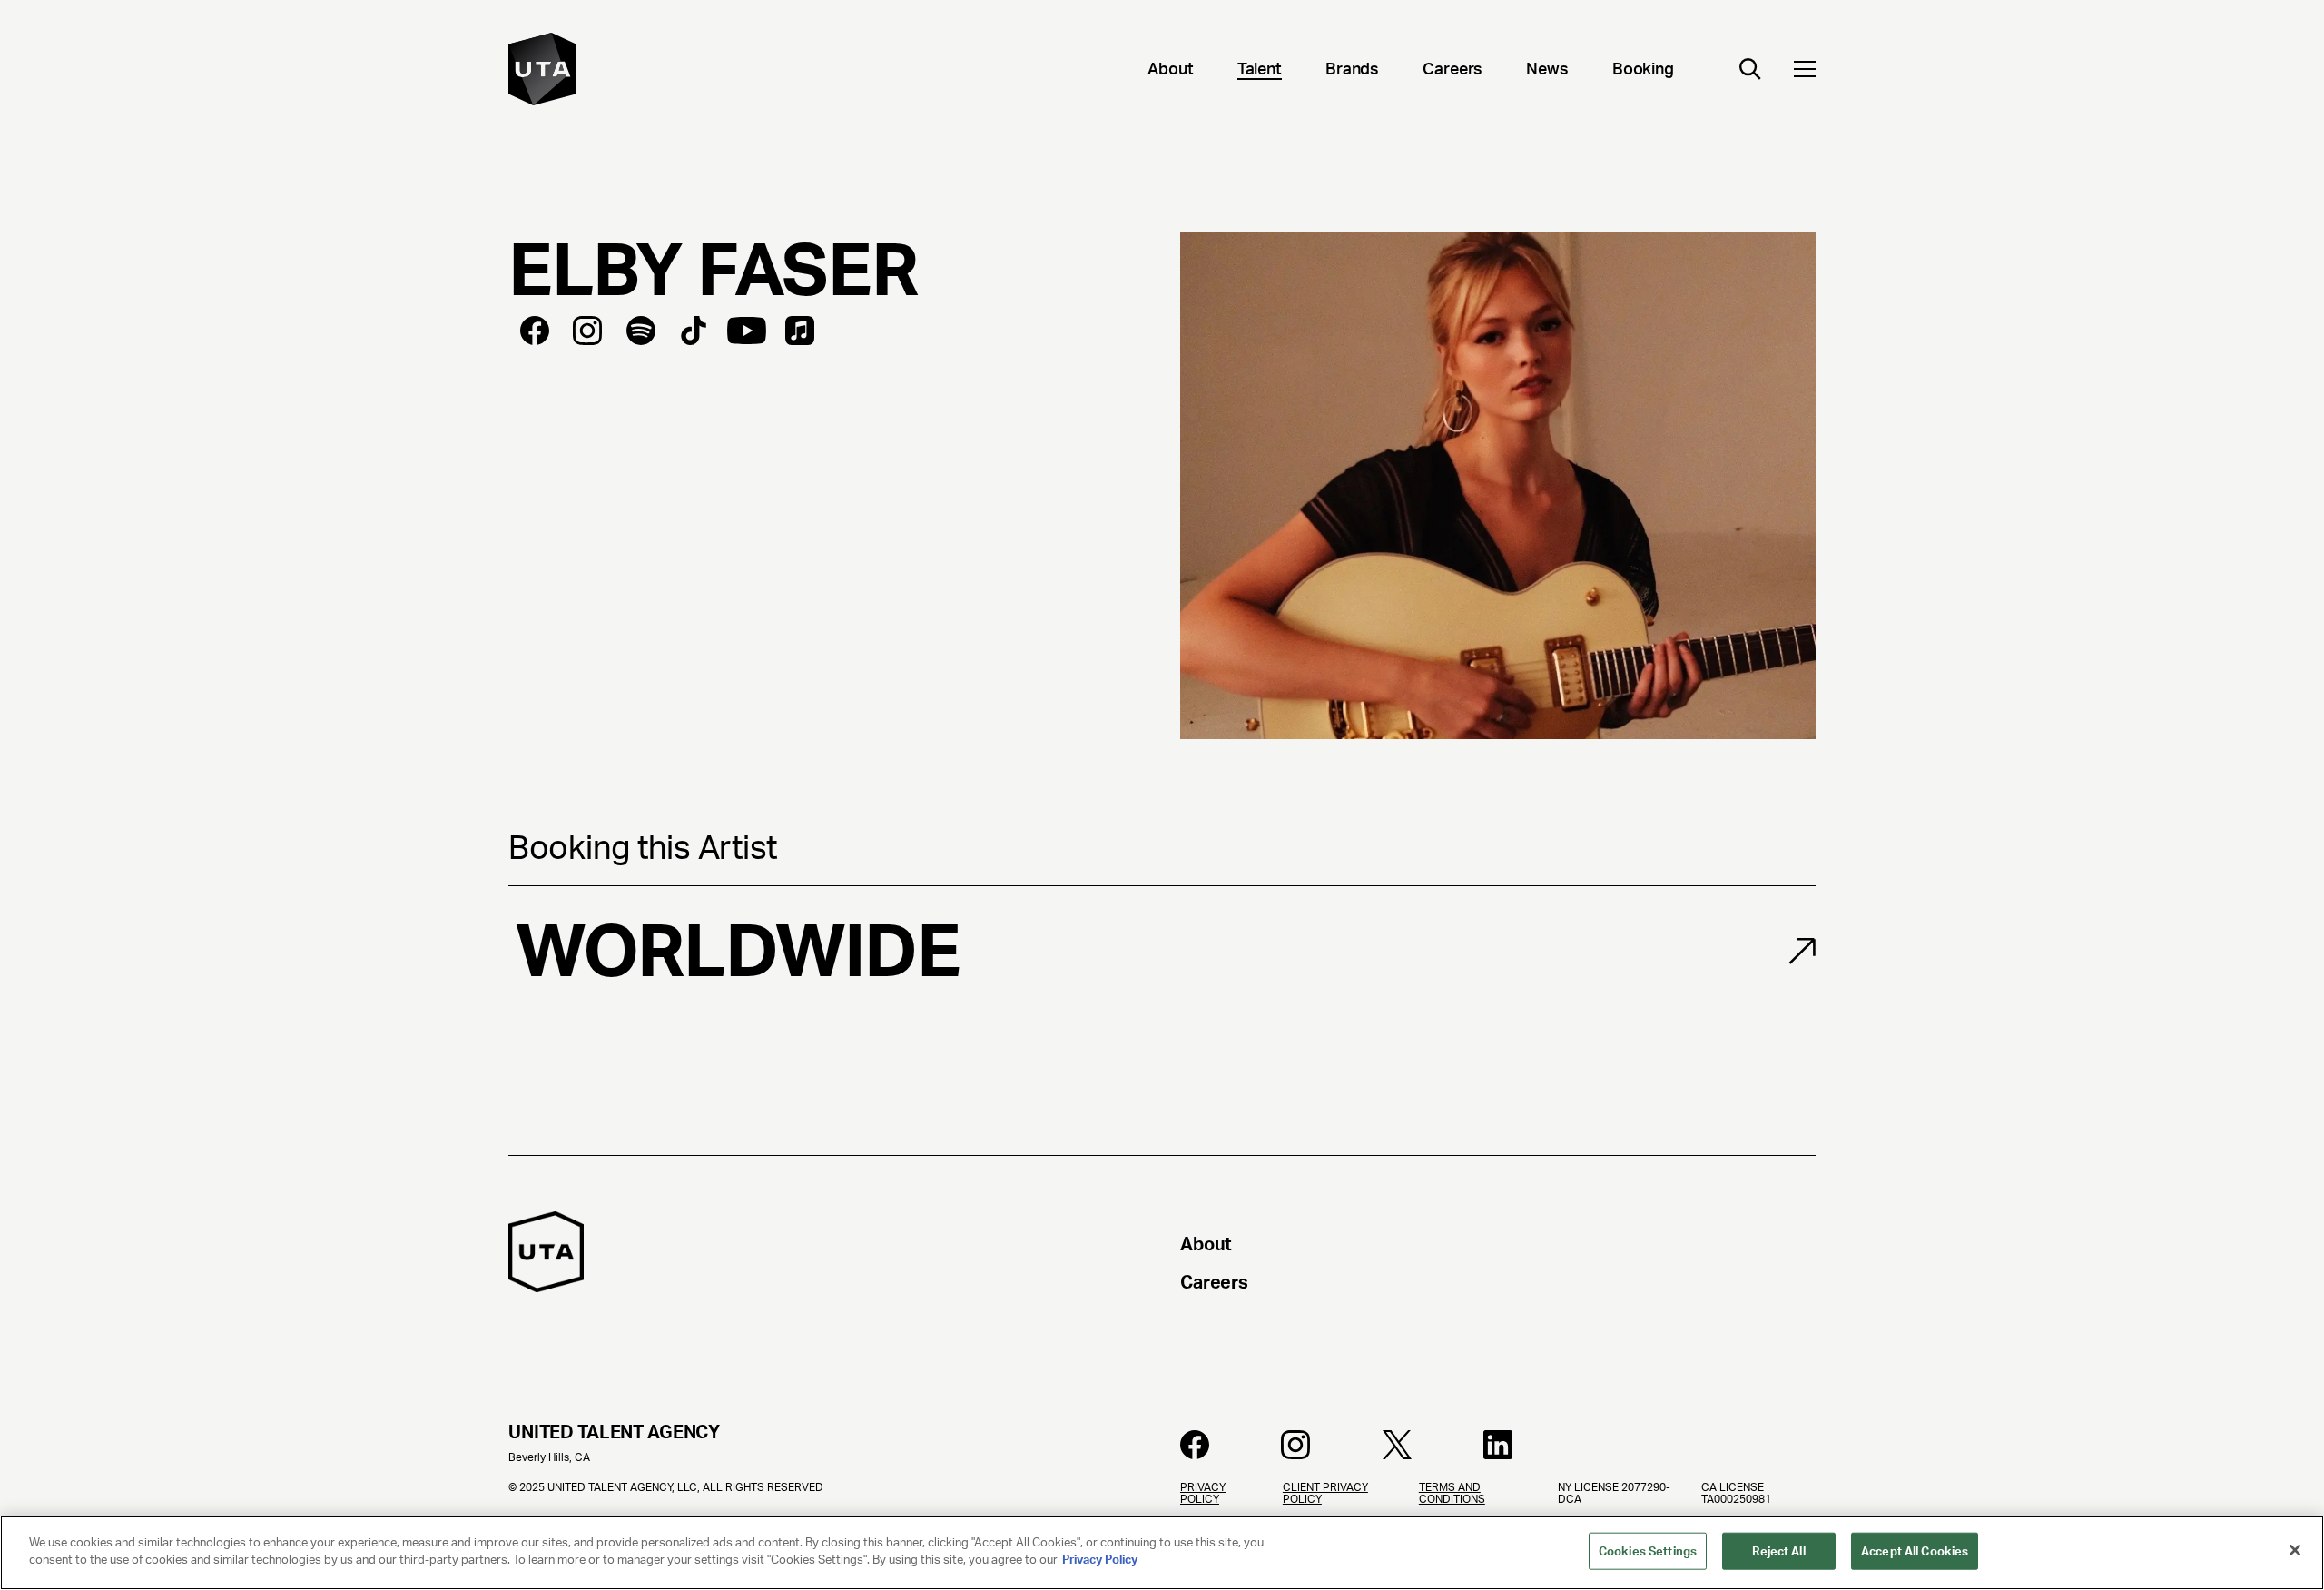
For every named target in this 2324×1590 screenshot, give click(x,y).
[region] (1162, 1553)
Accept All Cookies (1915, 1551)
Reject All (1778, 1551)
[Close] (2295, 1550)
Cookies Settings (1648, 1551)
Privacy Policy (1100, 1560)
